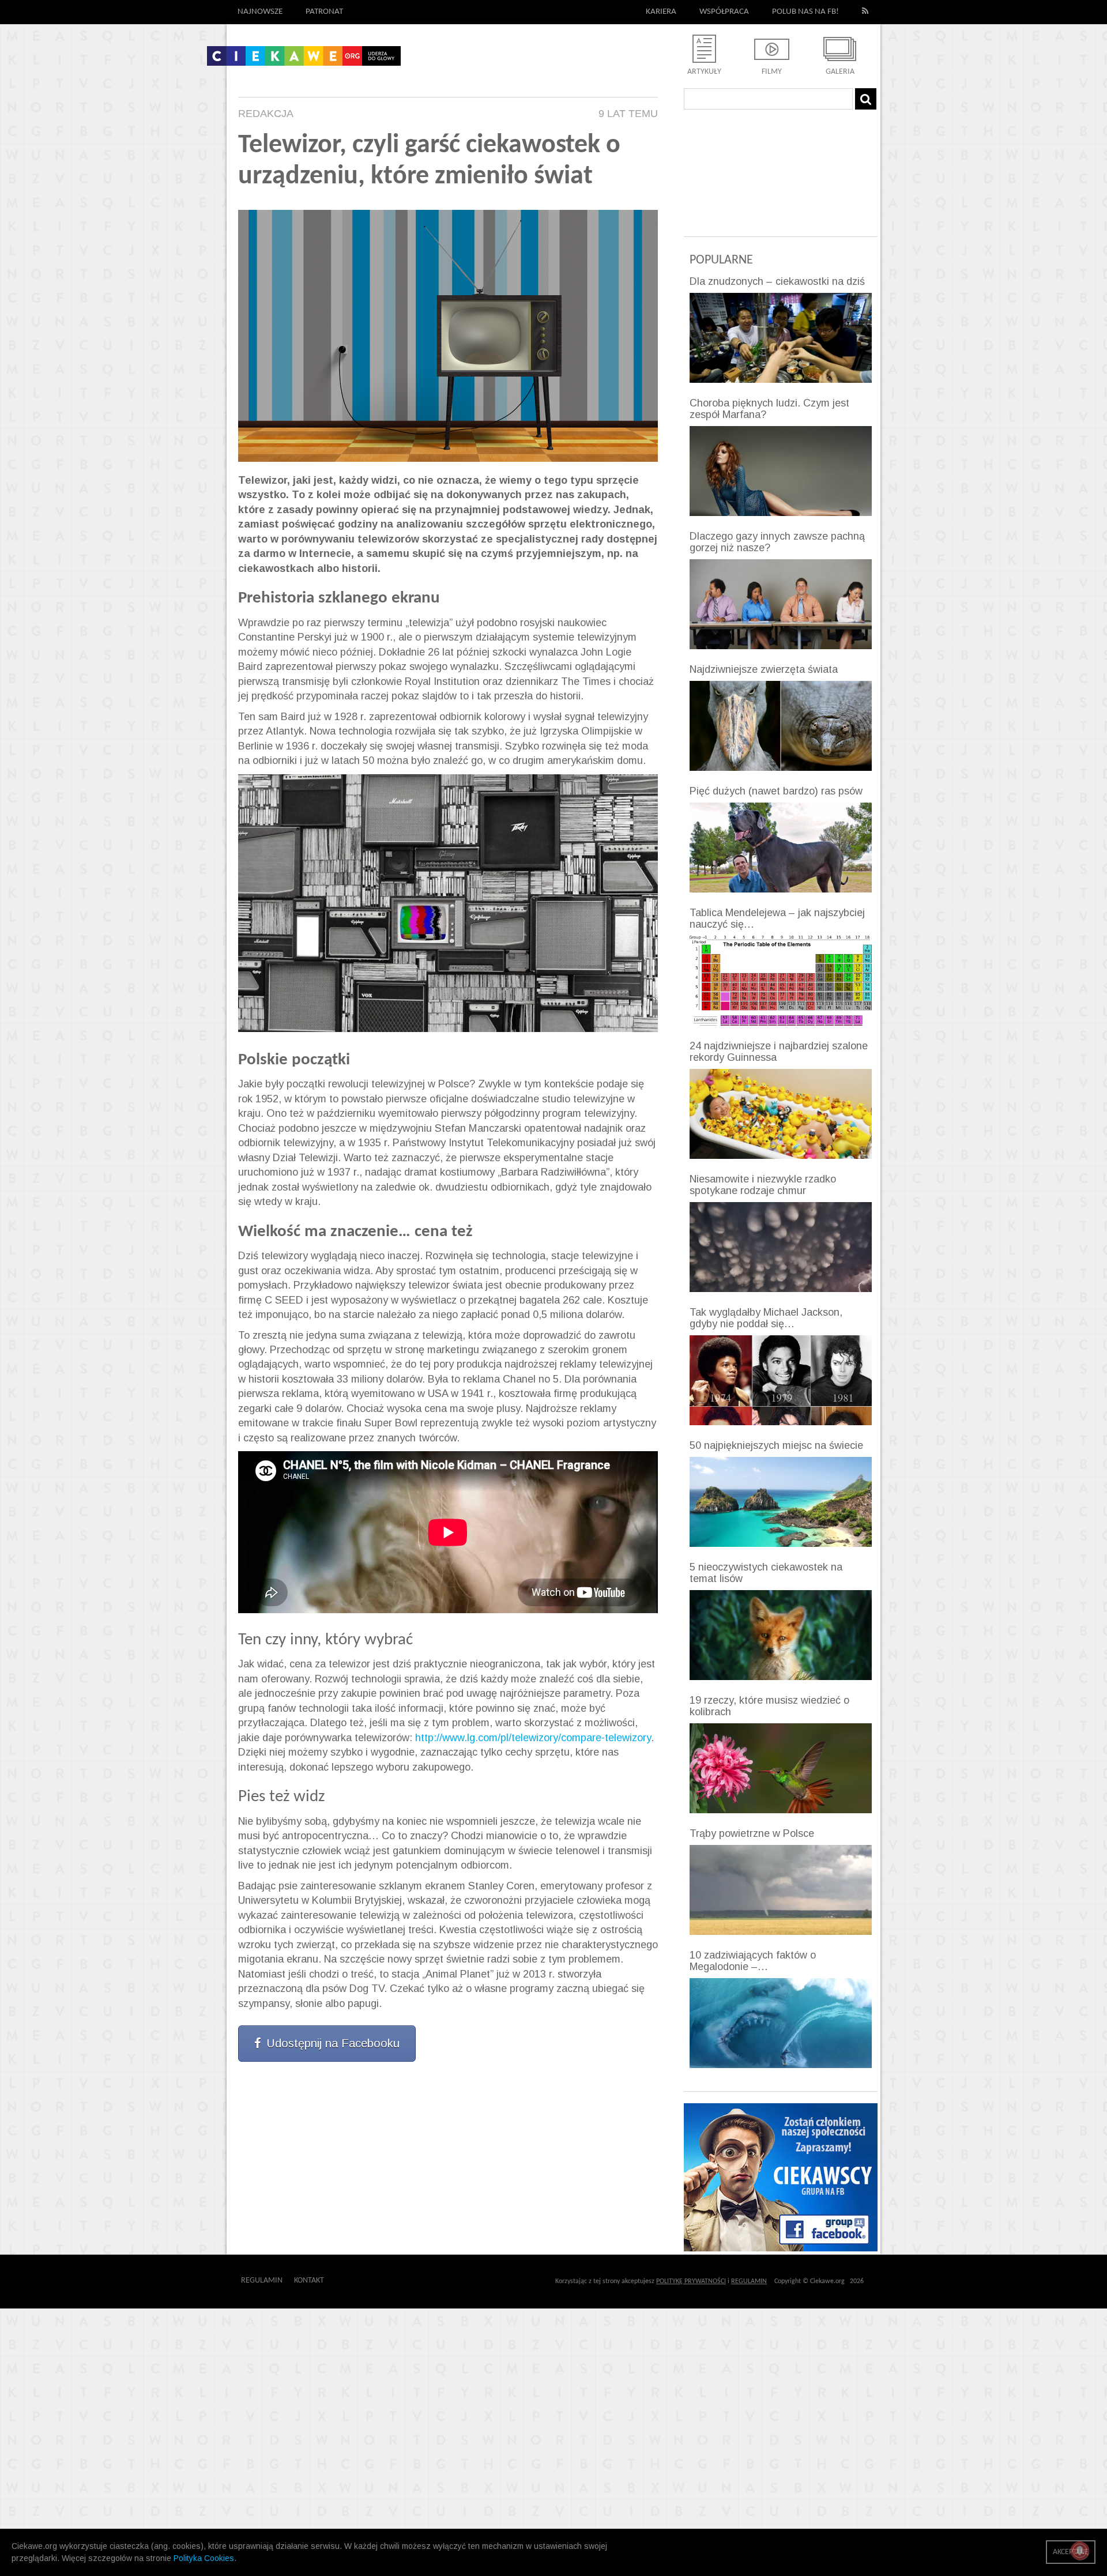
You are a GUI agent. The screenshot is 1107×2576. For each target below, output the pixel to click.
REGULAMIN (749, 2281)
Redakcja (266, 114)
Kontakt (309, 2281)
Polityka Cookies (204, 2558)
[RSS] (865, 12)
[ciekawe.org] (304, 60)
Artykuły (704, 72)
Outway (350, 2281)
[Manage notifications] (1080, 2551)
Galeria (840, 72)
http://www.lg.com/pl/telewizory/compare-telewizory (533, 1738)
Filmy (772, 72)
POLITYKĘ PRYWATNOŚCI (691, 2281)
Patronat (324, 12)
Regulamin (262, 2281)
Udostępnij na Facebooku (333, 2043)
